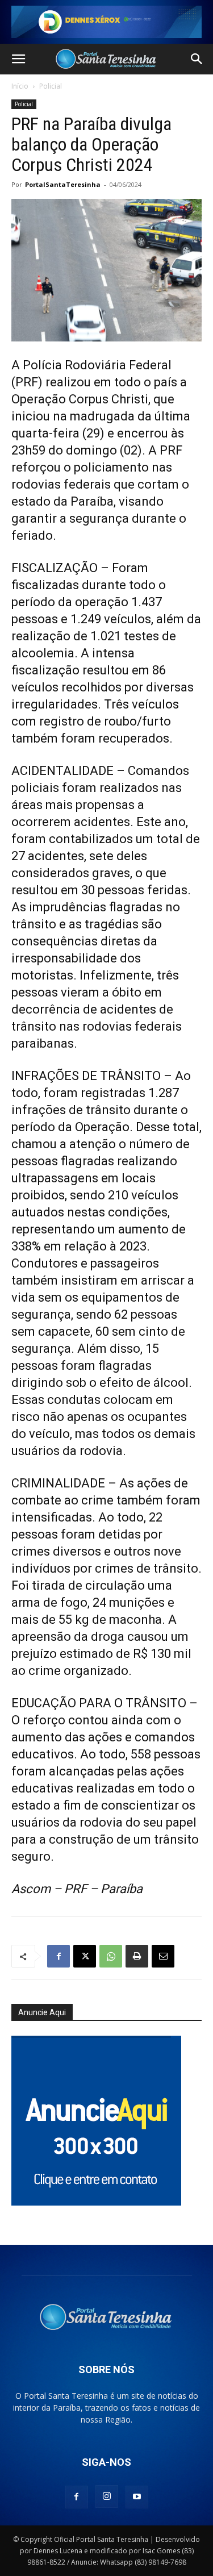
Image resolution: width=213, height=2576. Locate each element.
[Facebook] (59, 1956)
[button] (18, 59)
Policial (51, 86)
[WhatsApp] (111, 1956)
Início (20, 86)
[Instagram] (107, 2496)
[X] (85, 1956)
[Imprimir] (137, 1956)
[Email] (163, 1956)
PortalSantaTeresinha (63, 184)
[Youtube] (137, 2497)
